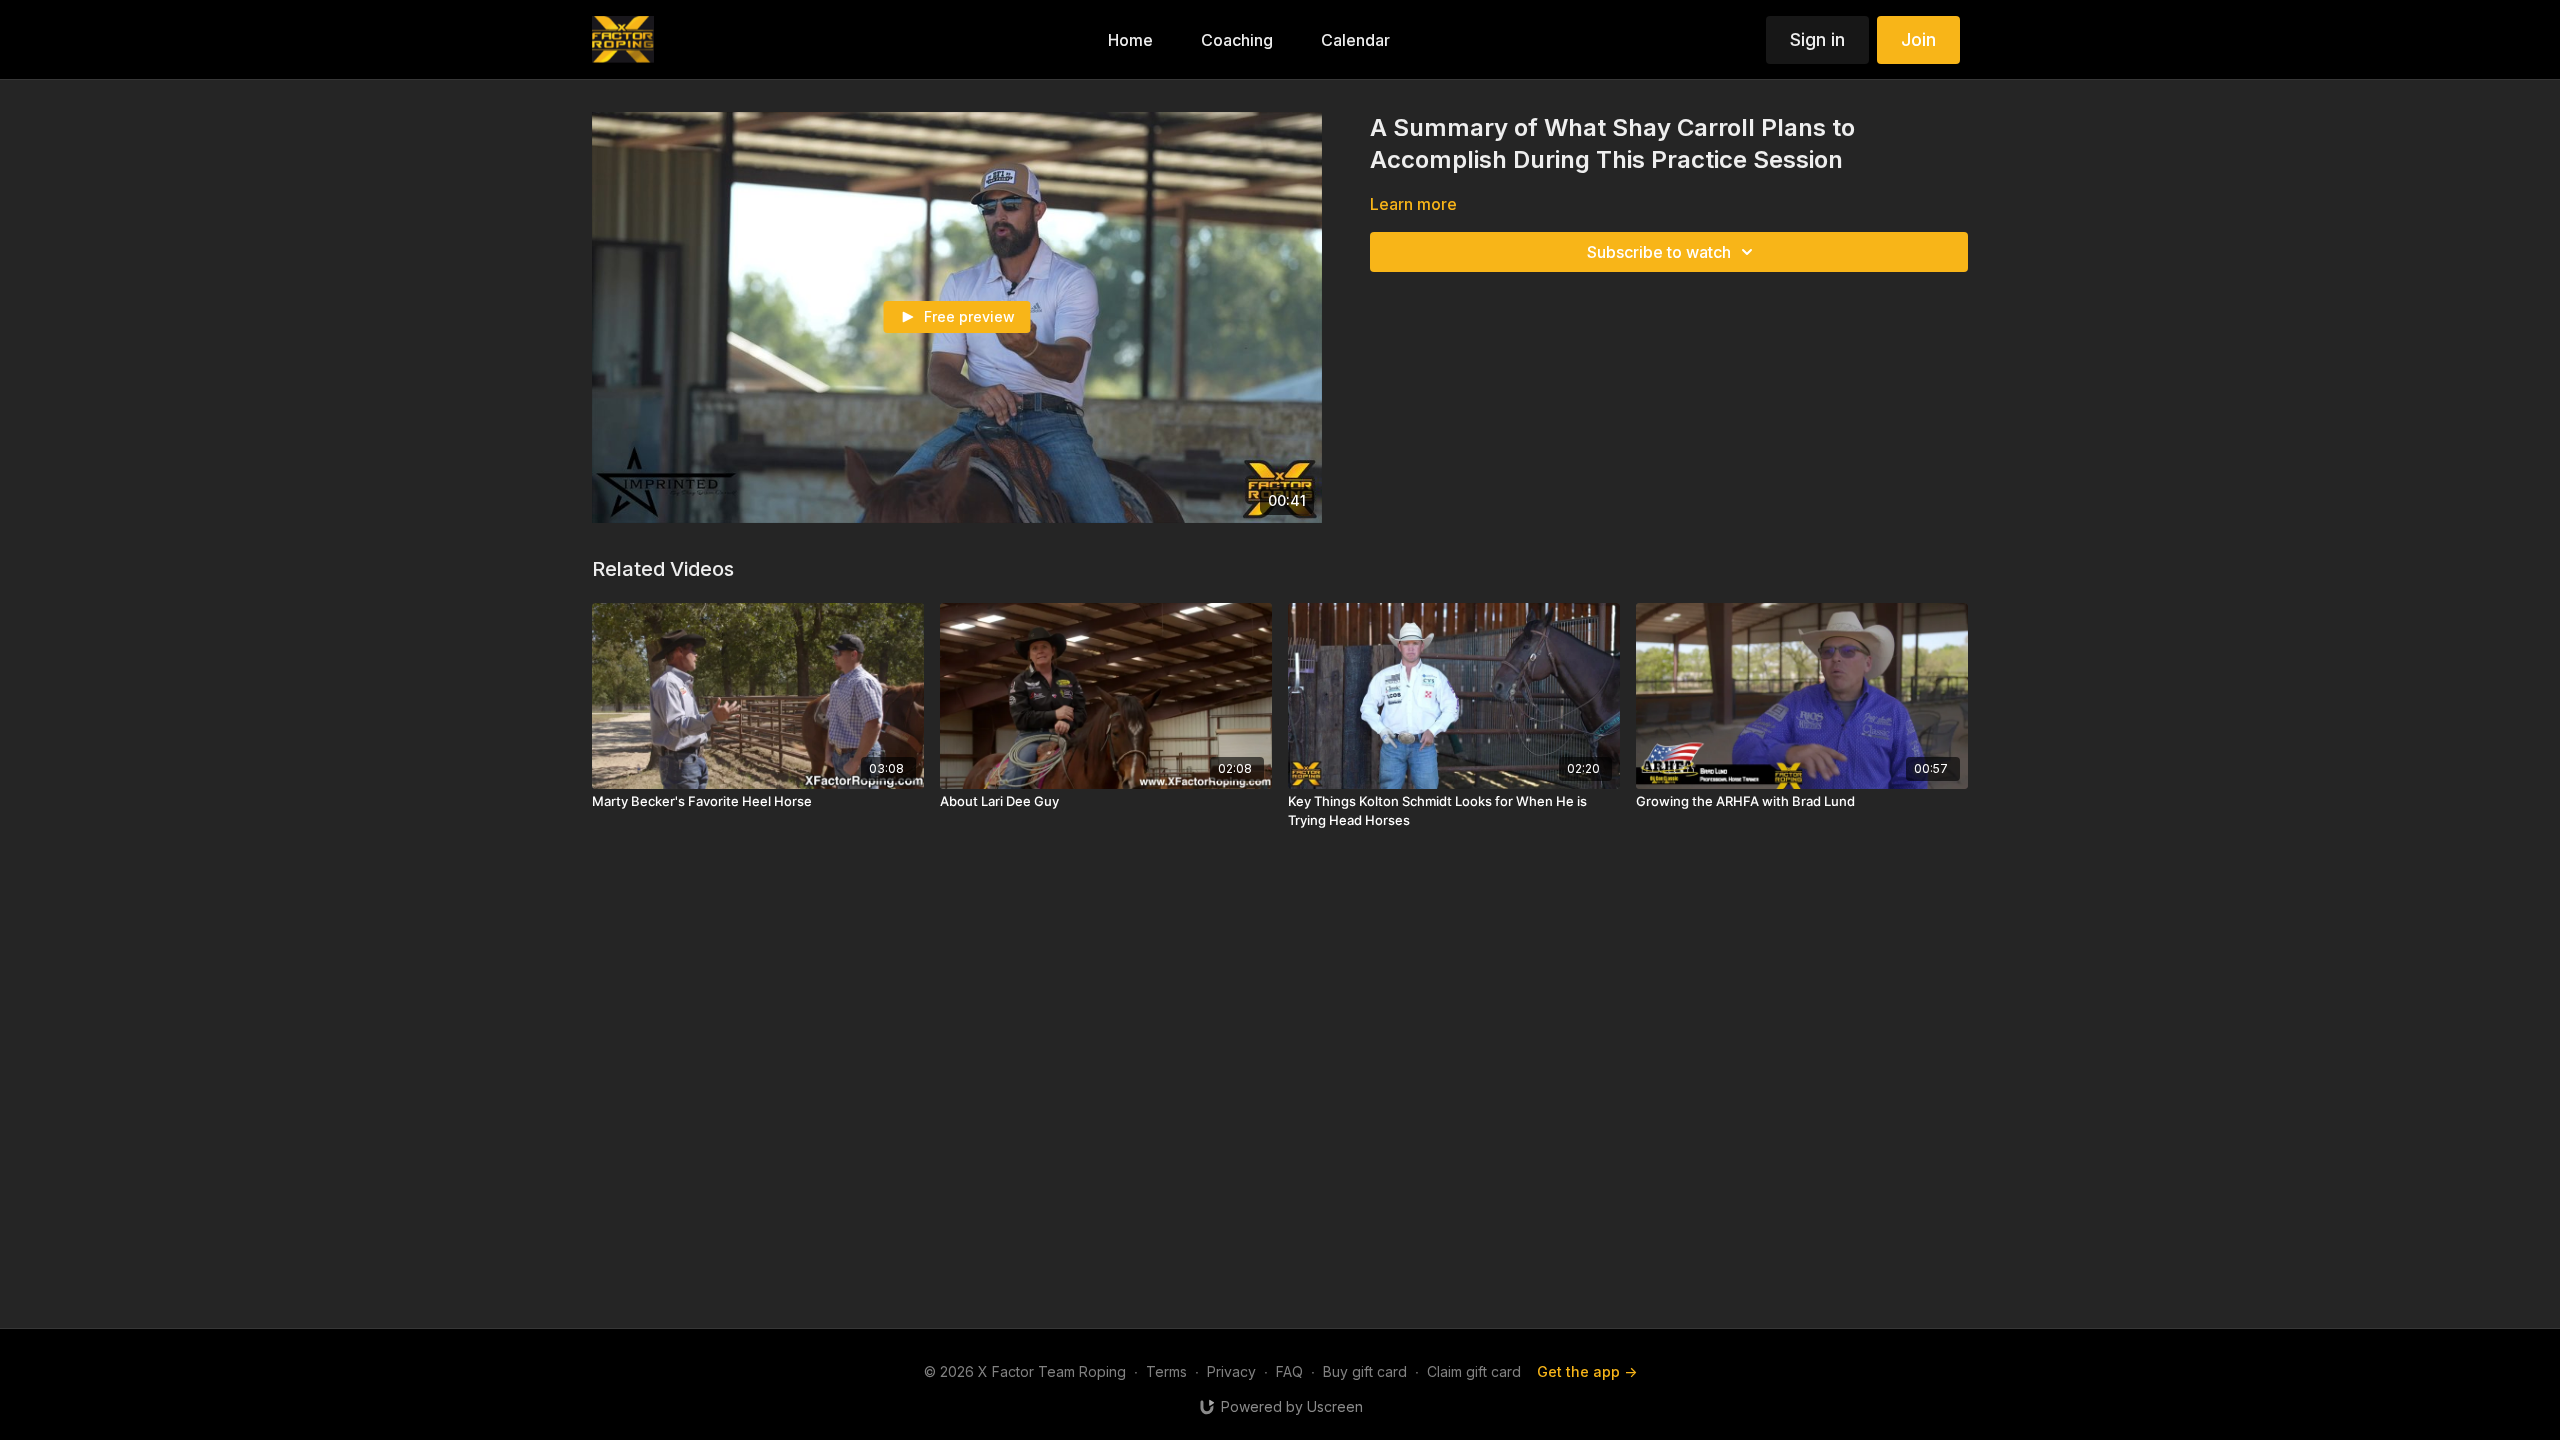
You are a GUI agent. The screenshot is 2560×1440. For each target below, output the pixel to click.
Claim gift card (1474, 1371)
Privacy (1231, 1371)
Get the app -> (1587, 1371)
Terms (1166, 1371)
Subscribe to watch (1659, 252)
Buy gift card (1365, 1371)
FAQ (1289, 1371)
